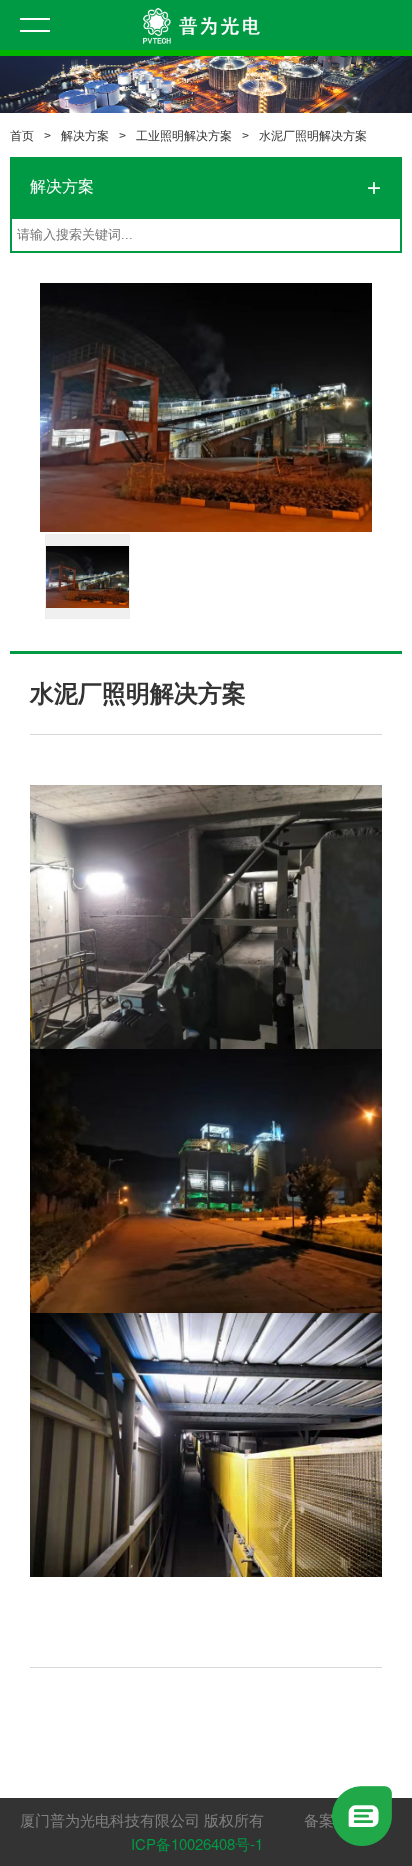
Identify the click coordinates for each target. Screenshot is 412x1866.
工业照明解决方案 (184, 136)
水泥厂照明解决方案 (313, 136)
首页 (22, 136)
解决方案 (85, 136)
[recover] (362, 1813)
